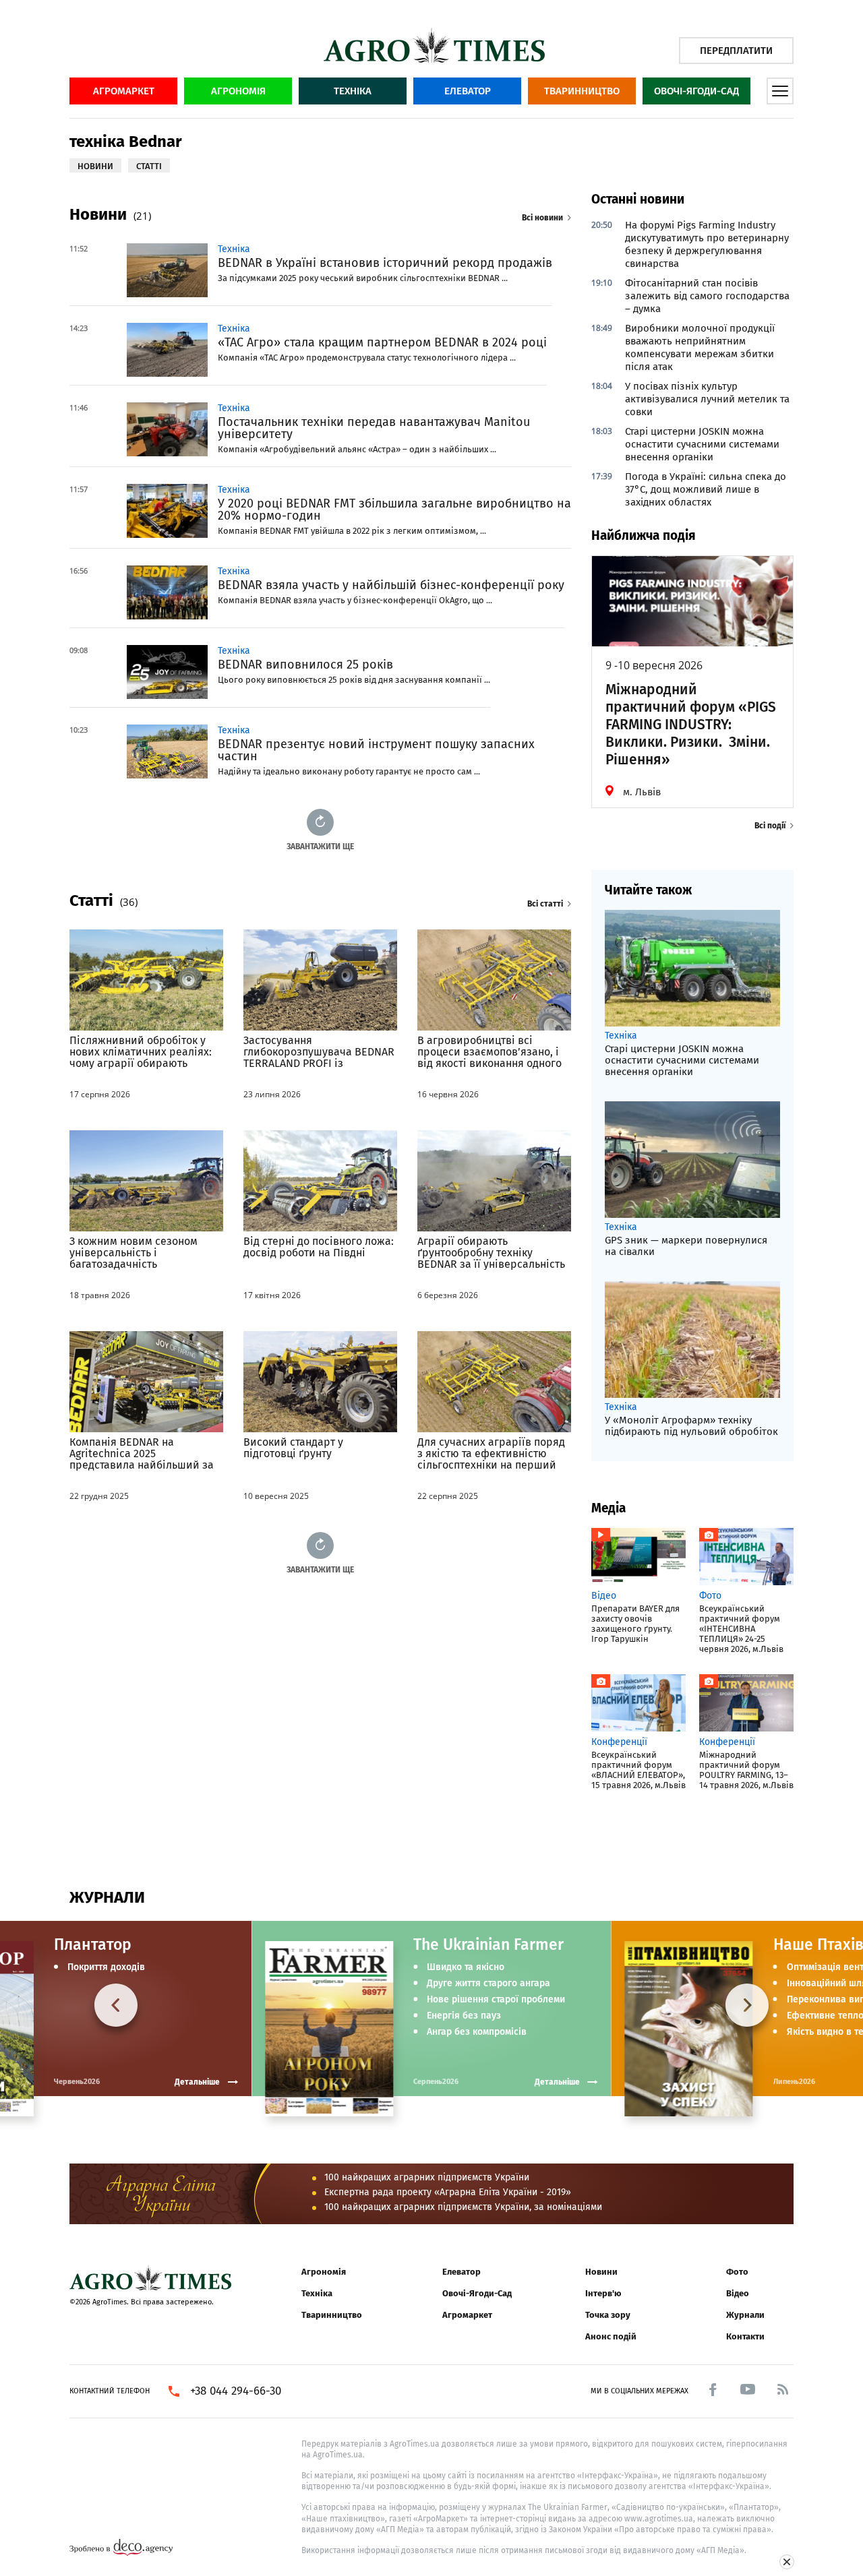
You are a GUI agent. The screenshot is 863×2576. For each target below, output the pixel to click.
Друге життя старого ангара (488, 1984)
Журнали (745, 2315)
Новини (601, 2272)
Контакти (745, 2336)
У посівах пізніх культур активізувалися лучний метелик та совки (707, 399)
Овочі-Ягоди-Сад (696, 91)
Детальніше (557, 2082)
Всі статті (545, 904)
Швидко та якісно (466, 1967)
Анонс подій (611, 2336)
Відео (738, 2293)
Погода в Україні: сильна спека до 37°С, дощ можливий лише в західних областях (706, 489)
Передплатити (736, 51)
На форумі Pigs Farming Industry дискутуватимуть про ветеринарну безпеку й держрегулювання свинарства (707, 244)
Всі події (770, 826)
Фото (737, 2272)
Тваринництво (582, 91)
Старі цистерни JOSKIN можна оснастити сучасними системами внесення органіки (702, 444)
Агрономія (238, 91)
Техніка (353, 91)
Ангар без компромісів (477, 2032)
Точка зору (608, 2315)
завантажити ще (320, 846)
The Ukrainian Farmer (488, 1944)
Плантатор (93, 1944)
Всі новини (542, 218)
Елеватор (468, 91)
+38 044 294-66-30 (236, 2391)
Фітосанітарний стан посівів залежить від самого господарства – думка (707, 296)
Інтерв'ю (603, 2293)
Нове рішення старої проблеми (496, 2000)
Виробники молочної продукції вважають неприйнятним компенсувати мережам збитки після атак (700, 347)
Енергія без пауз (464, 2016)
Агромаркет (124, 91)
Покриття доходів (106, 1967)
